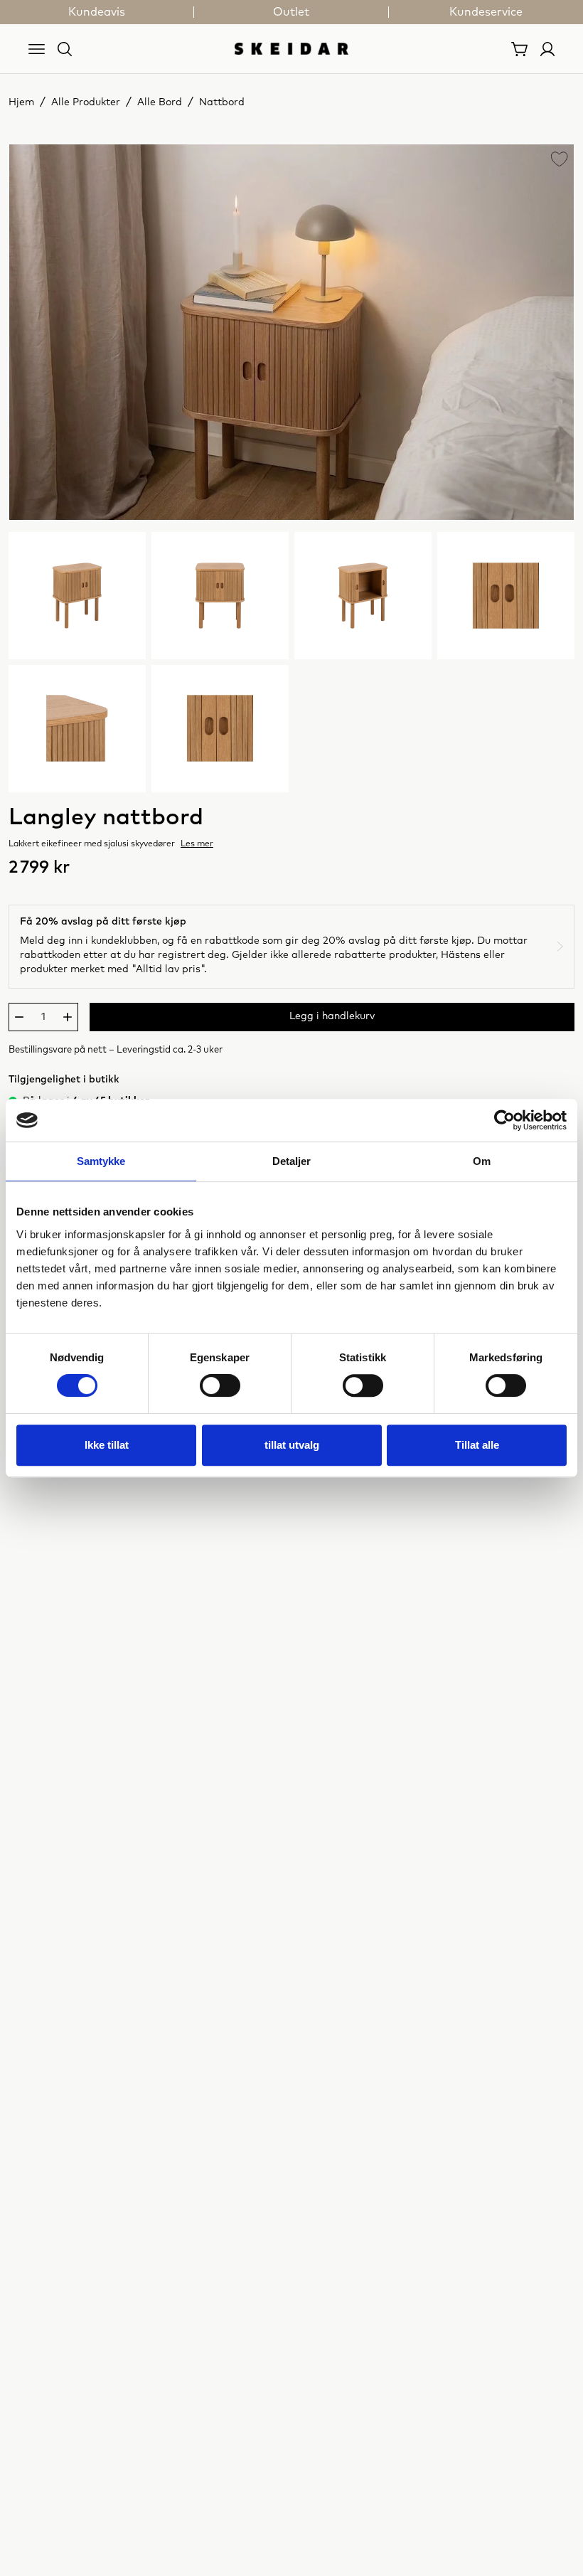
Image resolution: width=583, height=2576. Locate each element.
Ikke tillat (107, 1445)
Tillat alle (477, 1445)
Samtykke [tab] (101, 1161)
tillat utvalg (292, 1445)
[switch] (220, 1385)
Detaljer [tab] (292, 1161)
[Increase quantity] (68, 1017)
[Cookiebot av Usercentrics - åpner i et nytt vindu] (504, 1120)
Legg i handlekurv (332, 1016)
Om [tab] (482, 1161)
